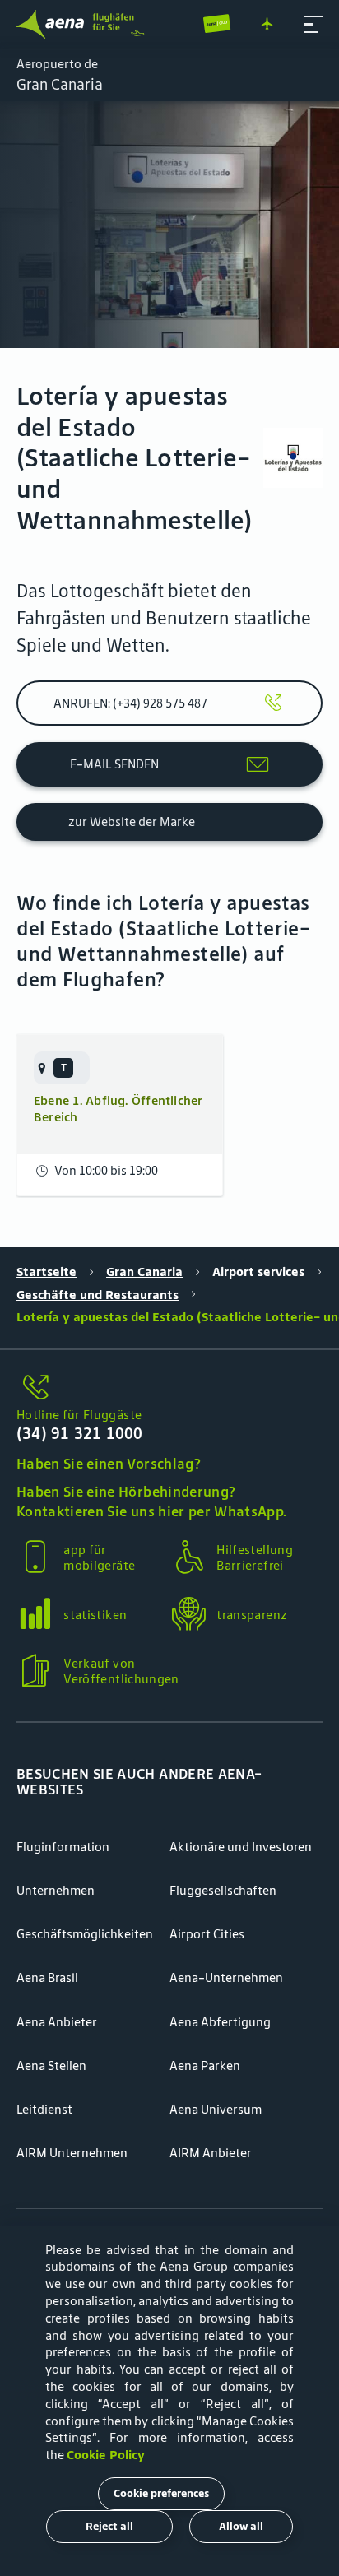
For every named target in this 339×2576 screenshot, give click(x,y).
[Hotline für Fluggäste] (169, 1388)
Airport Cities (207, 1934)
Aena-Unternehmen (226, 1977)
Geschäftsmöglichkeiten (85, 1934)
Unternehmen (56, 1890)
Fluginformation (63, 1847)
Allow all (241, 2526)
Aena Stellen (51, 2065)
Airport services (258, 1272)
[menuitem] (169, 225)
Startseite (46, 1272)
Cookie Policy (106, 2455)
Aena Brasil (47, 1977)
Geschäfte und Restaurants (98, 1295)
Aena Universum (216, 2109)
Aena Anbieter (57, 2022)
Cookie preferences (161, 2493)
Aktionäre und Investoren (241, 1847)
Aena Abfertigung (220, 2022)
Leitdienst (44, 2109)
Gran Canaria (144, 1272)
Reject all (109, 2526)
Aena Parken (205, 2065)
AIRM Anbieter (211, 2153)
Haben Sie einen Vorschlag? (109, 1464)
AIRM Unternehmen (72, 2153)
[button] (313, 24)
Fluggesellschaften (223, 1890)
